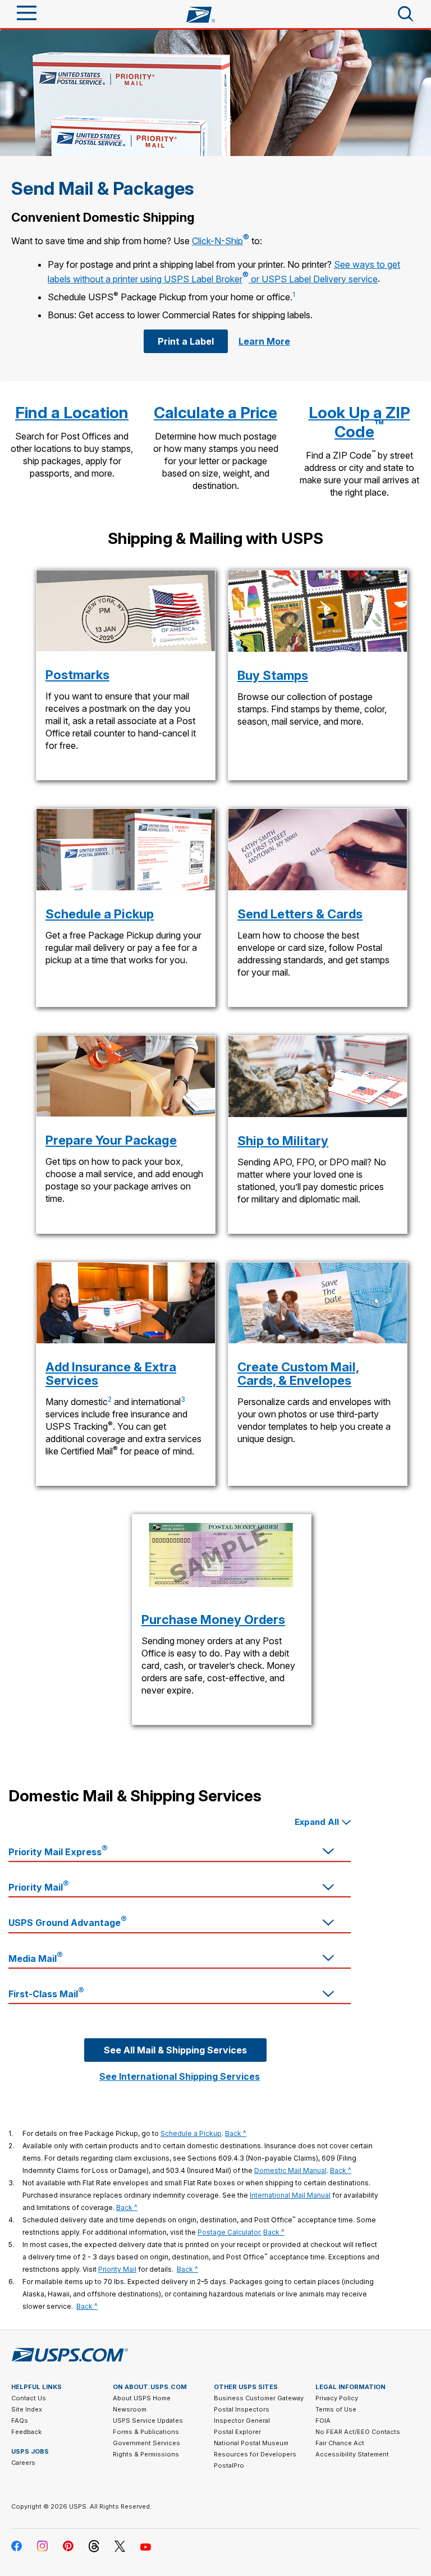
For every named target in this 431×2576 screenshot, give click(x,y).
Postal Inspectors (242, 2409)
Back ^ (236, 2133)
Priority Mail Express (58, 1850)
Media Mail (36, 1957)
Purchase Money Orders (213, 1619)
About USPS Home (142, 2398)
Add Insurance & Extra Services (111, 1374)
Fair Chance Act (340, 2443)
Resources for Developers (255, 2454)
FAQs (20, 2421)
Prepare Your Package (111, 1140)
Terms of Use (336, 2409)
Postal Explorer (237, 2432)
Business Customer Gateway (259, 2398)
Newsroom (130, 2409)
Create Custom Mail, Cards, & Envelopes (298, 1374)
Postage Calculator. (230, 2232)
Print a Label (186, 341)
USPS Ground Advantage (68, 1921)
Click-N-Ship (221, 241)
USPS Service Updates (148, 2421)
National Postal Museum (251, 2443)
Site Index (27, 2409)
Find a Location (72, 413)
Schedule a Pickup (100, 914)
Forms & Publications (146, 2432)
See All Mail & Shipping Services (175, 2050)
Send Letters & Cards (300, 914)
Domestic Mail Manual (290, 2170)
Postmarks (77, 675)
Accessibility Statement (352, 2454)
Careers (23, 2463)
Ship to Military (283, 1141)
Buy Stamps (273, 675)
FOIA (323, 2421)
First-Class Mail (46, 1992)
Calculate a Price (215, 413)
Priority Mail (39, 1886)
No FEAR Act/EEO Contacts (358, 2432)
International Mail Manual (290, 2195)
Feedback (26, 2432)
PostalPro (229, 2465)
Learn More (264, 341)
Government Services (146, 2443)
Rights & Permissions (146, 2454)
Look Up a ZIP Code (359, 422)
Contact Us (29, 2398)
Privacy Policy (337, 2398)
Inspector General (242, 2421)
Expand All (317, 1822)
